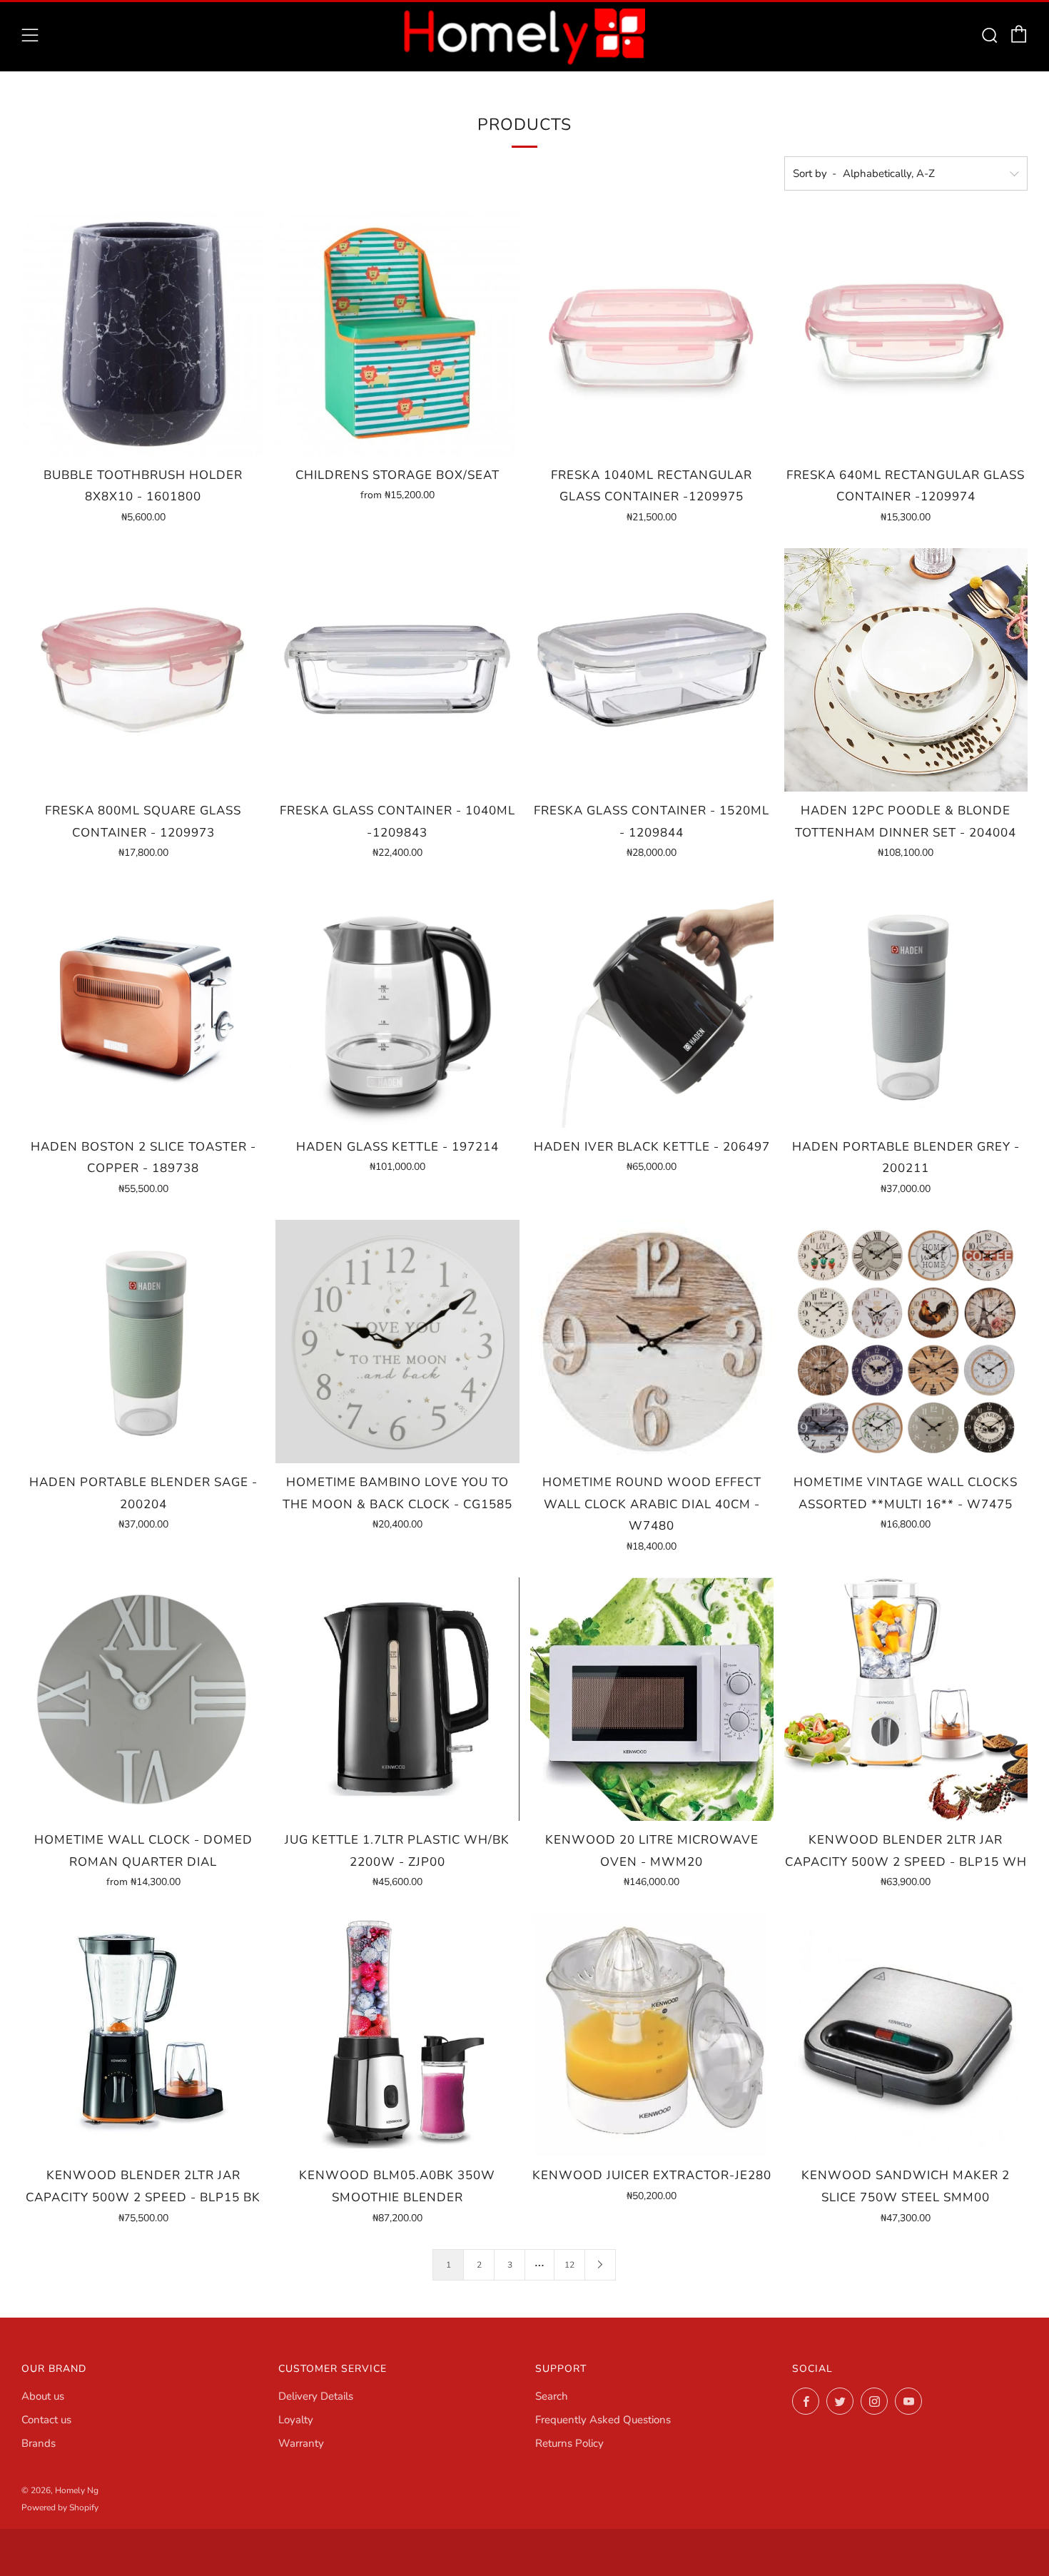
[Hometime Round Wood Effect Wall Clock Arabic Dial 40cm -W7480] (652, 1342)
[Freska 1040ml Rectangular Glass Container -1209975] (652, 334)
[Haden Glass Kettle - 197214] (397, 1005)
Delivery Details (316, 2396)
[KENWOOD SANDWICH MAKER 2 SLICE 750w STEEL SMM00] (906, 2035)
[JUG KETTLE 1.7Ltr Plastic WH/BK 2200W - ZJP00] (397, 1699)
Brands (39, 2443)
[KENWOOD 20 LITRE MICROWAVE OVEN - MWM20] (652, 1699)
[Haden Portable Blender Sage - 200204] (143, 1342)
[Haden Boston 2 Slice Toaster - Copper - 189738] (143, 1005)
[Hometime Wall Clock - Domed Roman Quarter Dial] (143, 1699)
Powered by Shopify (60, 2507)
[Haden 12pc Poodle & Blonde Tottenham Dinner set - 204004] (906, 670)
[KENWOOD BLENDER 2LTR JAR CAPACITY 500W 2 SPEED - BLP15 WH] (906, 1699)
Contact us (46, 2420)
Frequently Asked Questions (603, 2420)
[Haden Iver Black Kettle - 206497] (652, 1005)
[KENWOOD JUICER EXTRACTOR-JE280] (652, 2035)
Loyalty (296, 2420)
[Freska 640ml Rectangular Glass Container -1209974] (906, 334)
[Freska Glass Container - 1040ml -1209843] (397, 670)
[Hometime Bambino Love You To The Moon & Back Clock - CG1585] (397, 1342)
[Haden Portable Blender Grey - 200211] (906, 1005)
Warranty (301, 2443)
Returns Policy (569, 2443)
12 (569, 2265)
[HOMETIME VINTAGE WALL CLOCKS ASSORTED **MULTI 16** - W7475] (906, 1342)
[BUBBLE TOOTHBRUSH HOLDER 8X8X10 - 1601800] (143, 334)
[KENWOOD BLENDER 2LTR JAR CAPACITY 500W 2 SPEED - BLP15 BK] (143, 2035)
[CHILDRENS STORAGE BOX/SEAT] (397, 334)
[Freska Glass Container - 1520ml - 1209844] (652, 670)
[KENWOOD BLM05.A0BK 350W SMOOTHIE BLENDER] (397, 2035)
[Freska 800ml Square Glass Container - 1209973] (143, 670)
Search (552, 2396)
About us (43, 2396)
